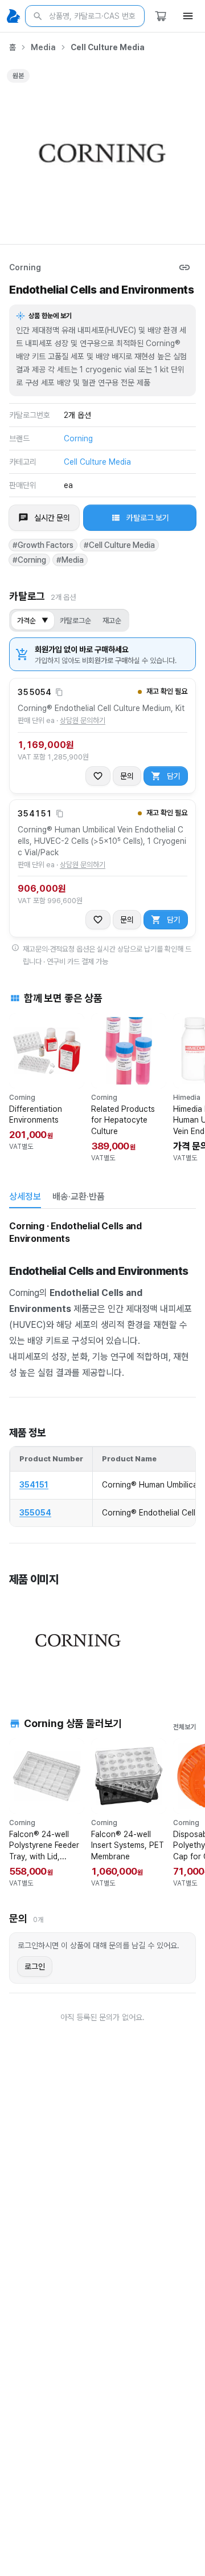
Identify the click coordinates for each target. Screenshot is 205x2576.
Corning (25, 267)
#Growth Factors (43, 545)
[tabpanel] (102, 1451)
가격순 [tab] (33, 621)
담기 (174, 776)
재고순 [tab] (112, 621)
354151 (34, 1485)
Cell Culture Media (108, 47)
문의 (127, 776)
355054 (35, 1513)
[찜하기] (98, 776)
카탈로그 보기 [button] (148, 518)
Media (43, 47)
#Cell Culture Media (119, 545)
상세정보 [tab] (25, 1196)
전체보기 (184, 1727)
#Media (70, 560)
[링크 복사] (184, 267)
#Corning (29, 560)
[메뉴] (188, 16)
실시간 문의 (52, 518)
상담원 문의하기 (83, 720)
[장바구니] (161, 16)
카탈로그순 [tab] (75, 621)
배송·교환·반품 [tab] (79, 1196)
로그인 (35, 1966)
